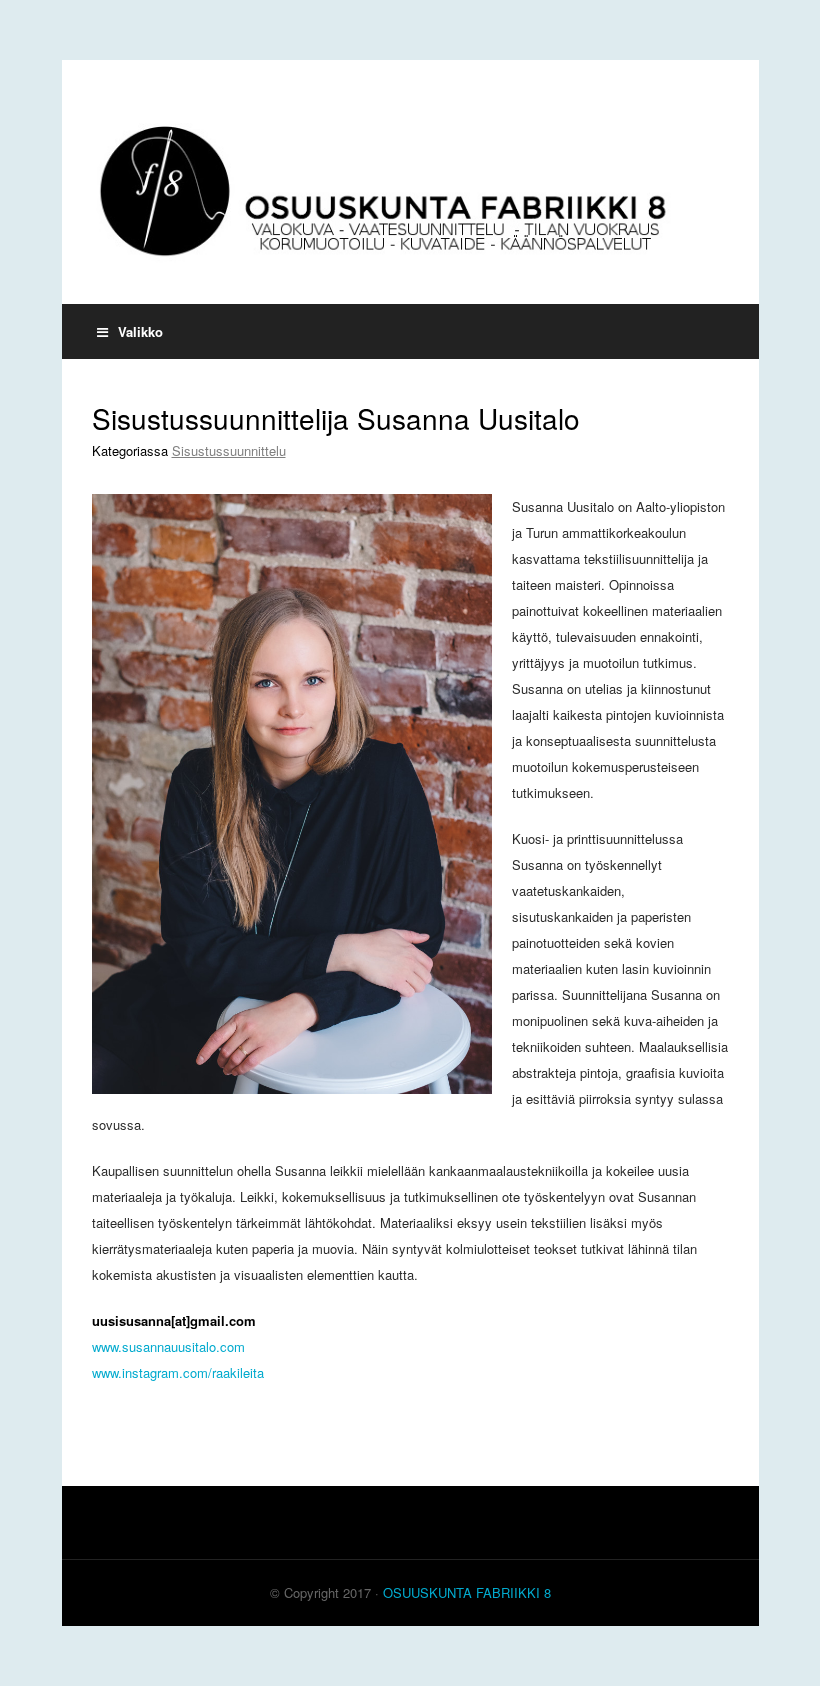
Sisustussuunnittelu (229, 450)
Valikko (140, 331)
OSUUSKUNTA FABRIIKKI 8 (467, 1592)
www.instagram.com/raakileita (178, 1372)
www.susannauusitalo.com (168, 1346)
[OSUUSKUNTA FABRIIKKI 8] (410, 182)
